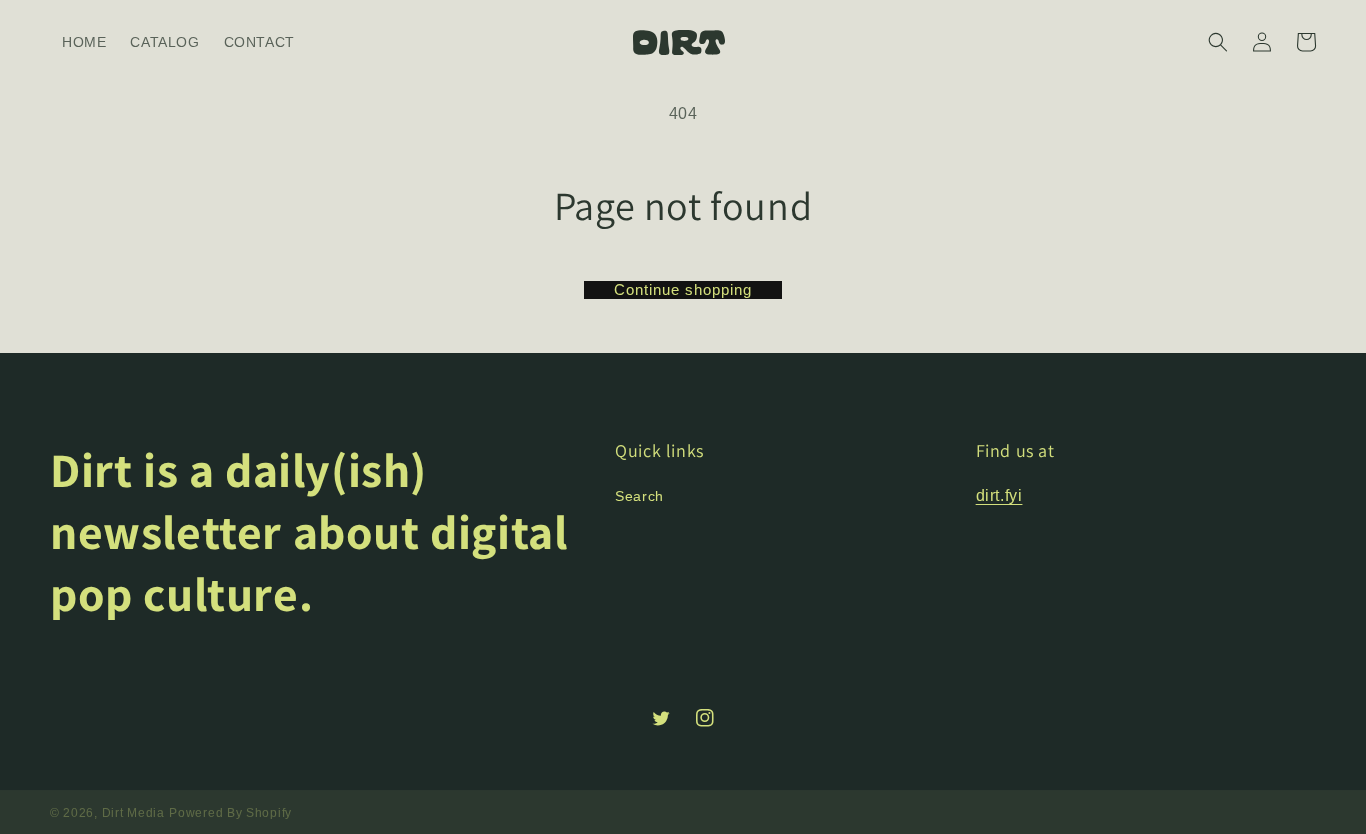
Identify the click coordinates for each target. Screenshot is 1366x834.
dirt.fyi (999, 495)
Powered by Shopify (230, 812)
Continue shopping (683, 289)
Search (639, 496)
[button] (1218, 42)
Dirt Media (133, 812)
